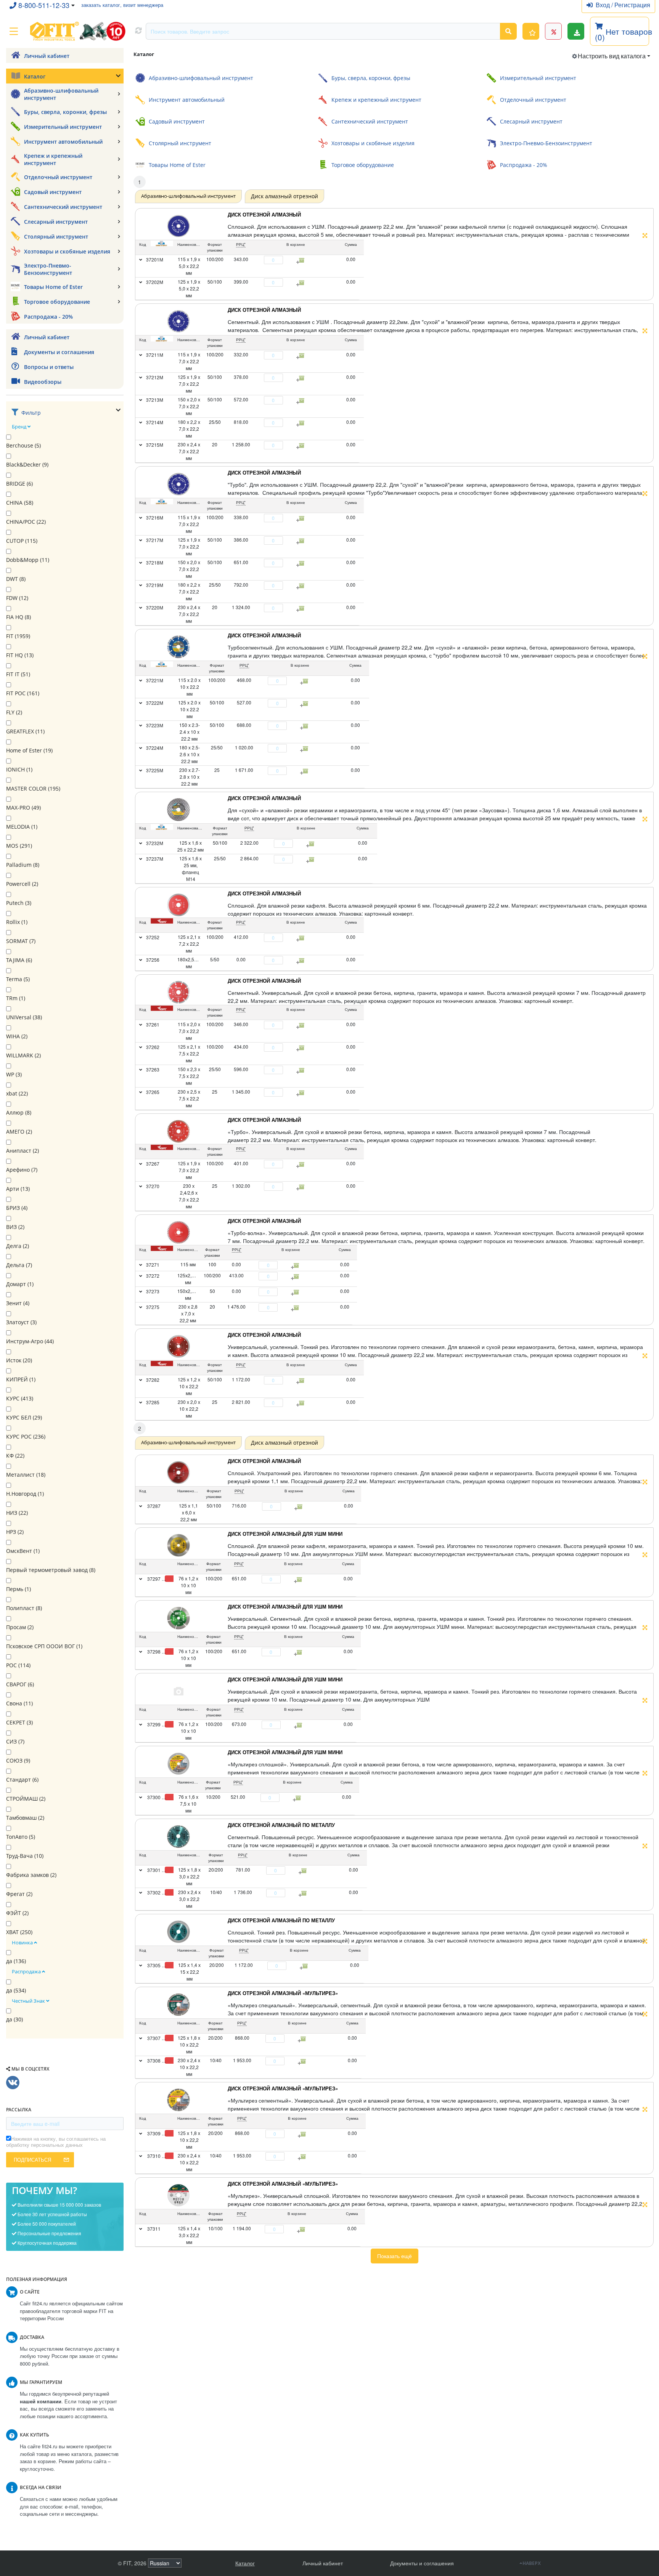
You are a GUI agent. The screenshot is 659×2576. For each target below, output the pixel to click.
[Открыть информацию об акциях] (553, 31)
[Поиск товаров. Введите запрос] (508, 31)
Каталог (245, 2563)
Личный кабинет (323, 2563)
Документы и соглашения (422, 2563)
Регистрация (632, 5)
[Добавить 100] (299, 1580)
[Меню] (14, 31)
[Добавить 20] (304, 1871)
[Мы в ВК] (13, 2083)
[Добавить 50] (300, 1507)
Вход (604, 5)
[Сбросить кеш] (138, 31)
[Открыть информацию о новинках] (531, 31)
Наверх (532, 2563)
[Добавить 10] (298, 1798)
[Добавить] (287, 260)
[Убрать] (260, 260)
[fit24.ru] (77, 31)
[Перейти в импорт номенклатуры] (576, 31)
